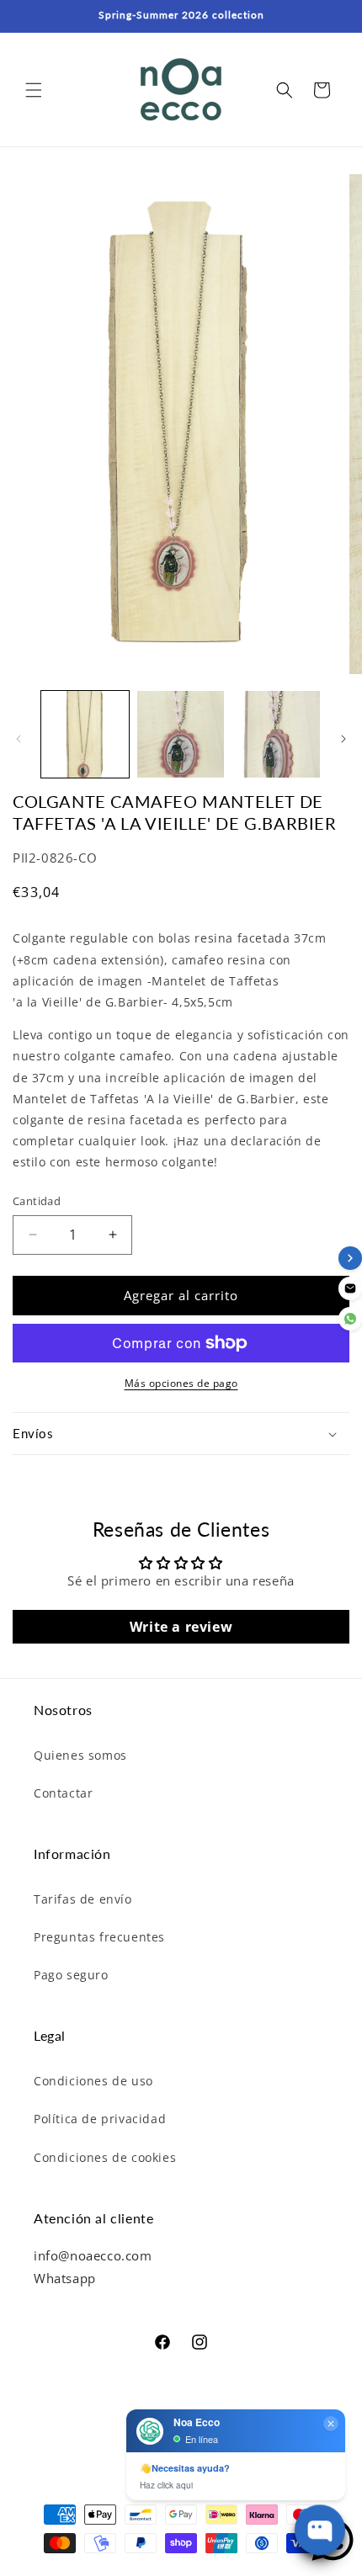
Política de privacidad (100, 2119)
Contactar (63, 1793)
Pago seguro (71, 1975)
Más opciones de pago (181, 1383)
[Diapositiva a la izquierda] (19, 739)
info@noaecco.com (93, 2255)
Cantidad (37, 1201)
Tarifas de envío (83, 1899)
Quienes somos (80, 1755)
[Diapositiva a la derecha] (343, 739)
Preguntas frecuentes (99, 1937)
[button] (34, 90)
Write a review (181, 1627)
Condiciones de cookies (105, 2157)
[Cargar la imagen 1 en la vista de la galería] (85, 735)
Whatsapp (65, 2278)
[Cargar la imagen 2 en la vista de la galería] (181, 735)
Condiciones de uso (93, 2081)
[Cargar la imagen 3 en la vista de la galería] (276, 735)
